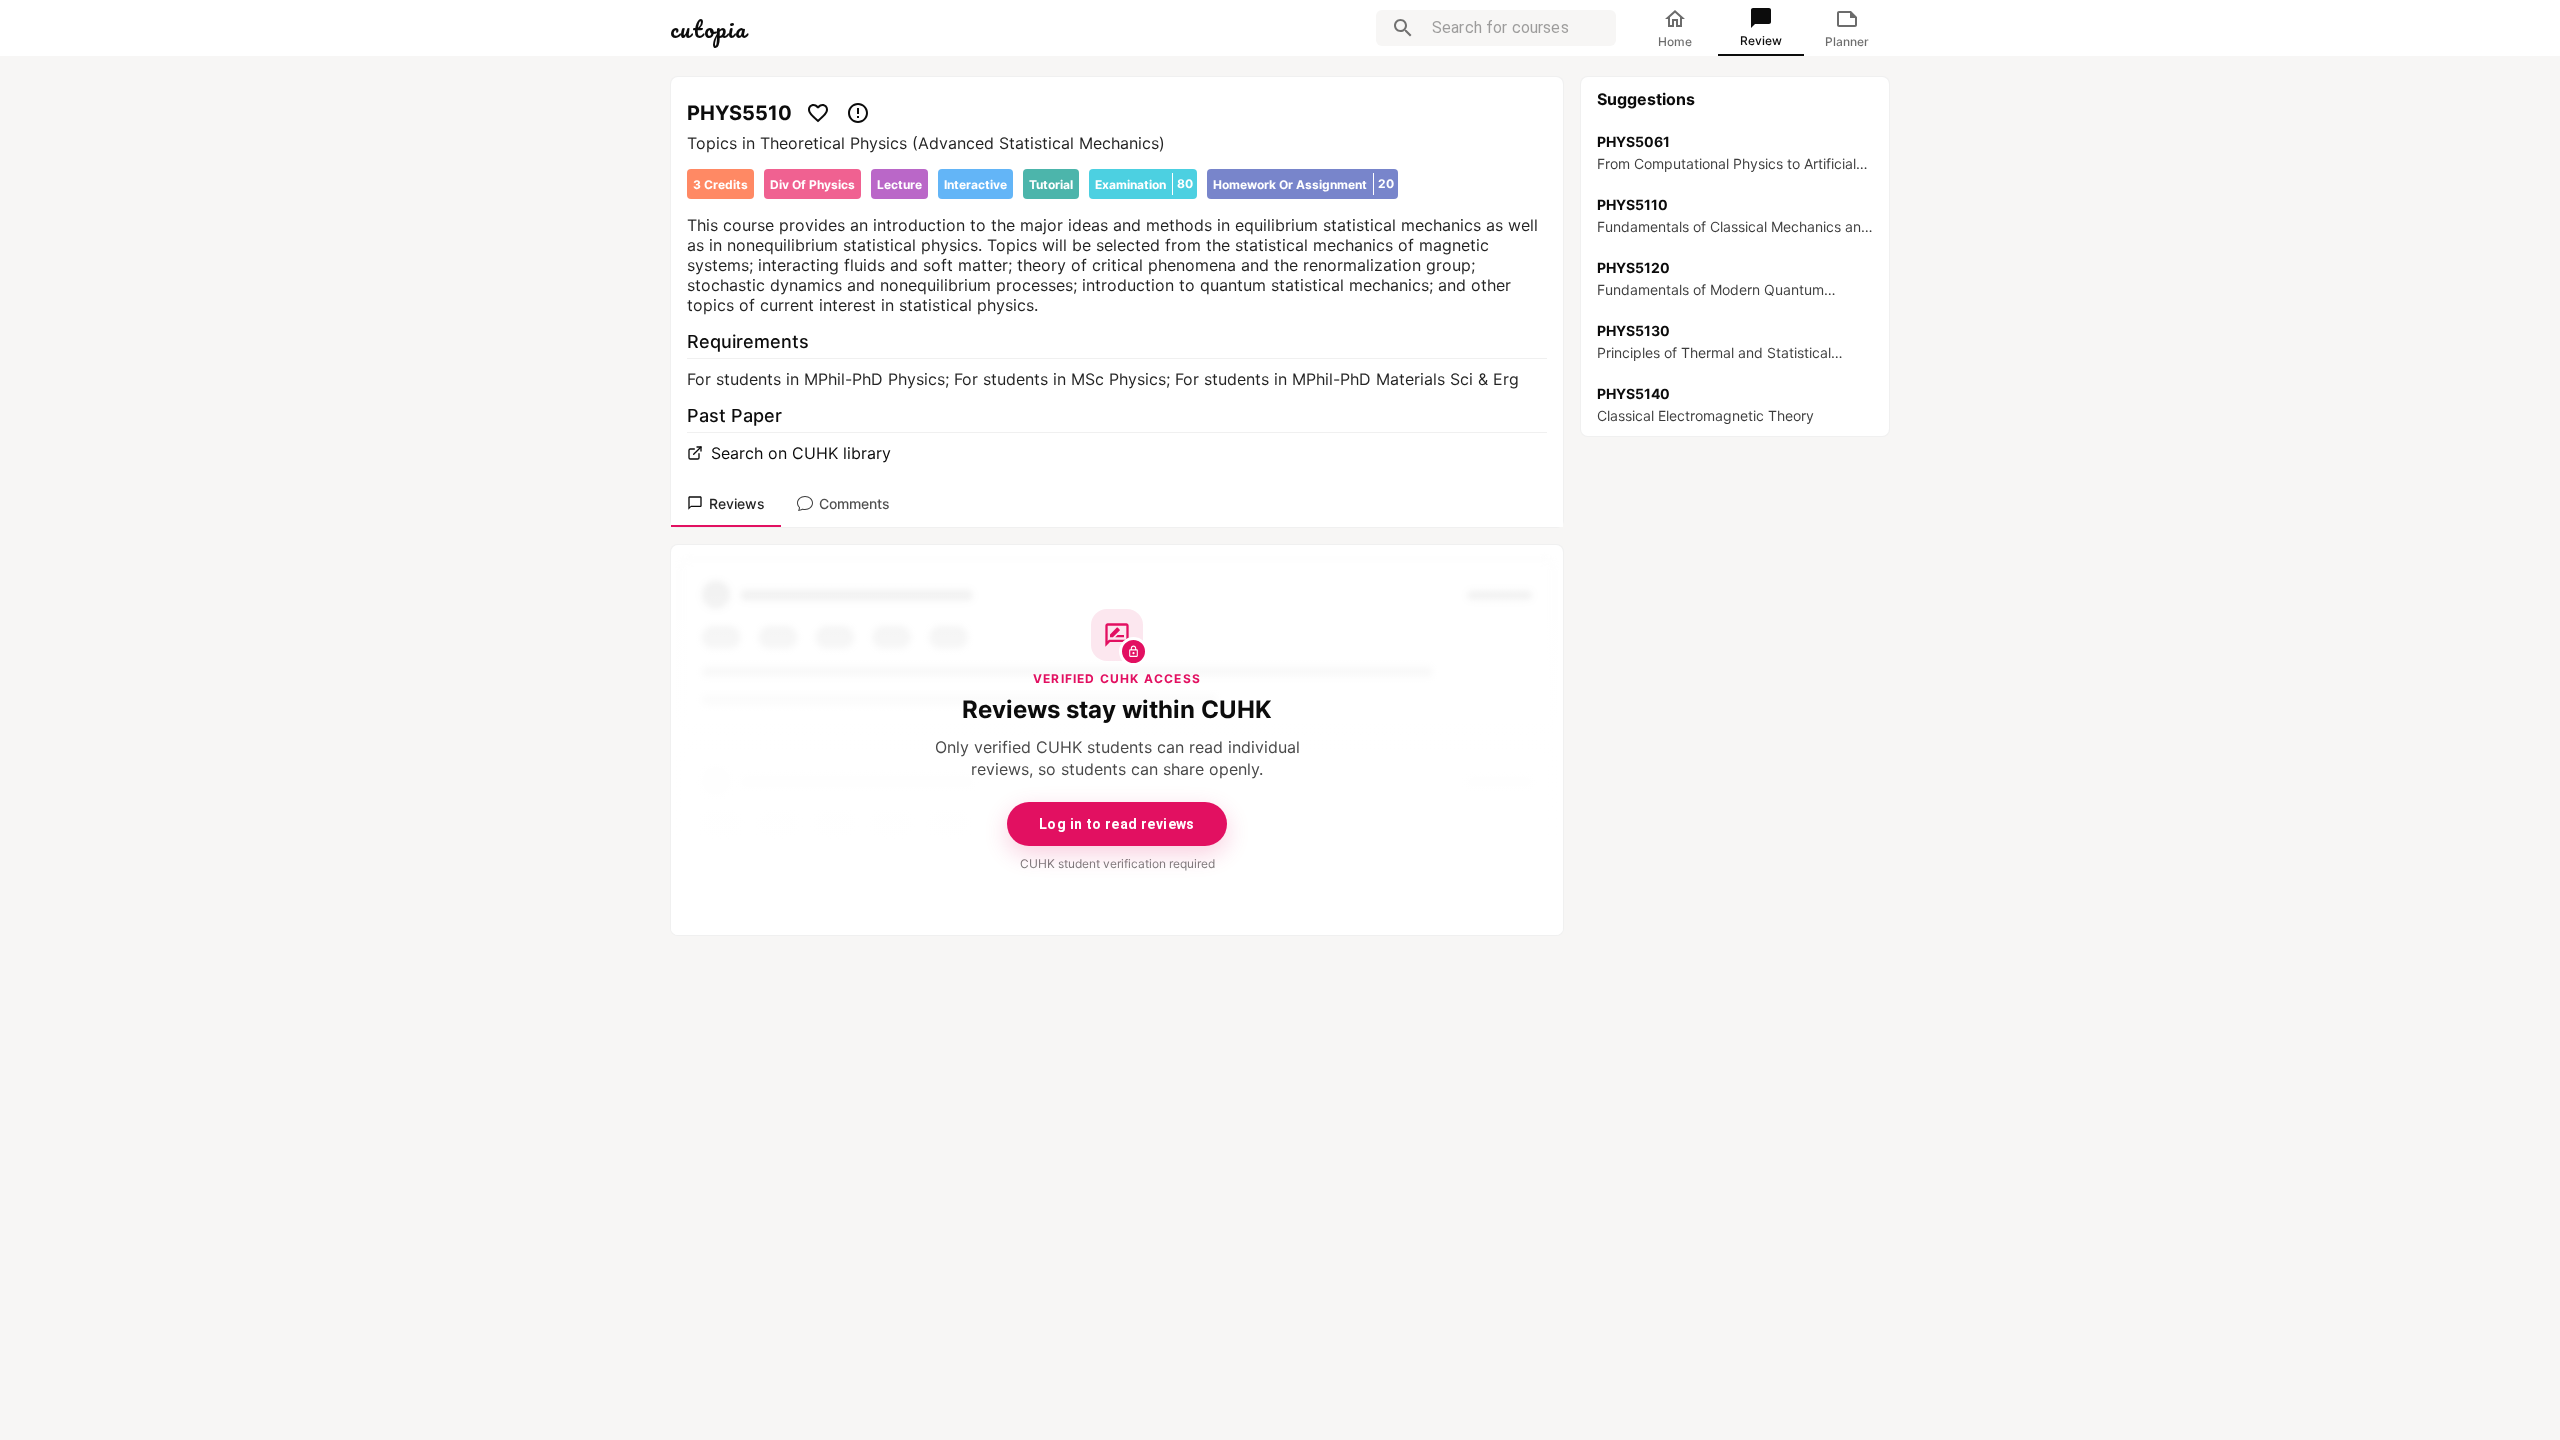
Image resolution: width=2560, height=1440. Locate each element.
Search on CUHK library (801, 453)
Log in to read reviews (1117, 824)
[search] (1403, 28)
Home (1675, 41)
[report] (858, 113)
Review (1761, 40)
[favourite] (818, 113)
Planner (1847, 41)
